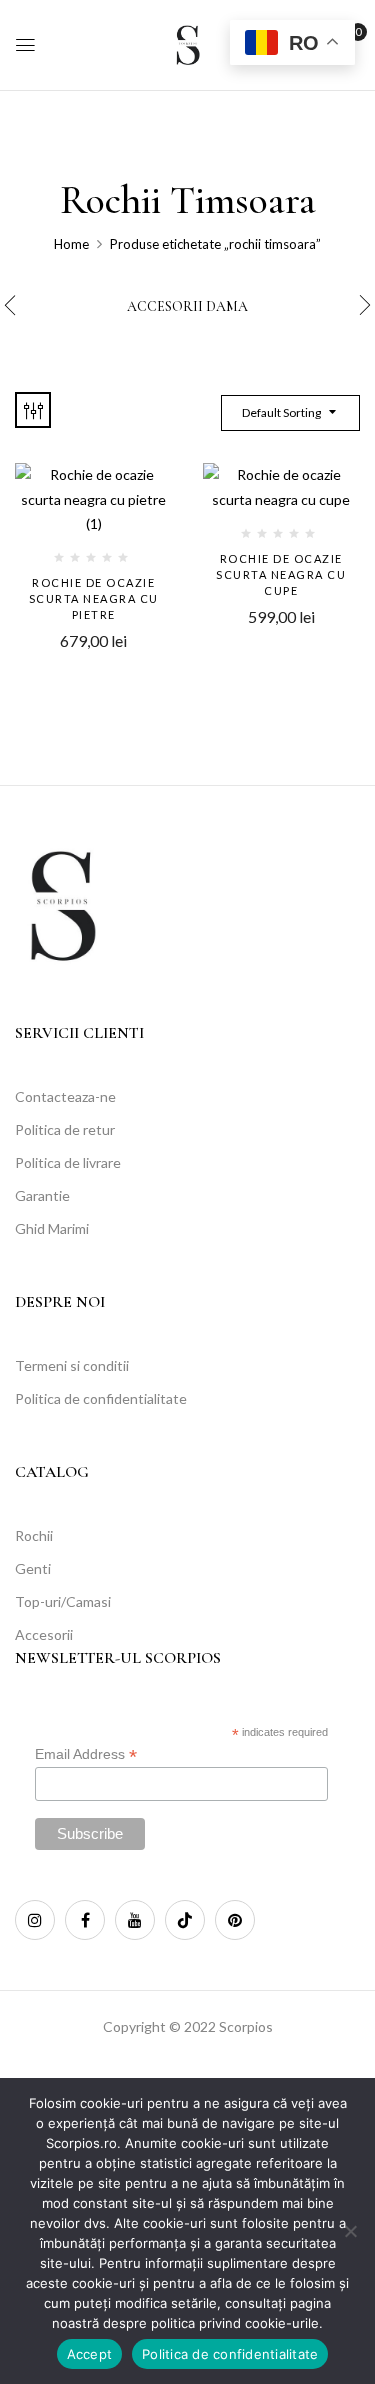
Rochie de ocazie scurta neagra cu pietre (94, 598)
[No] (350, 2231)
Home (71, 244)
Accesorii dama (187, 307)
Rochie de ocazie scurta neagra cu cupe (281, 574)
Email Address (86, 1754)
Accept (90, 2354)
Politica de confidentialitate (230, 2354)
